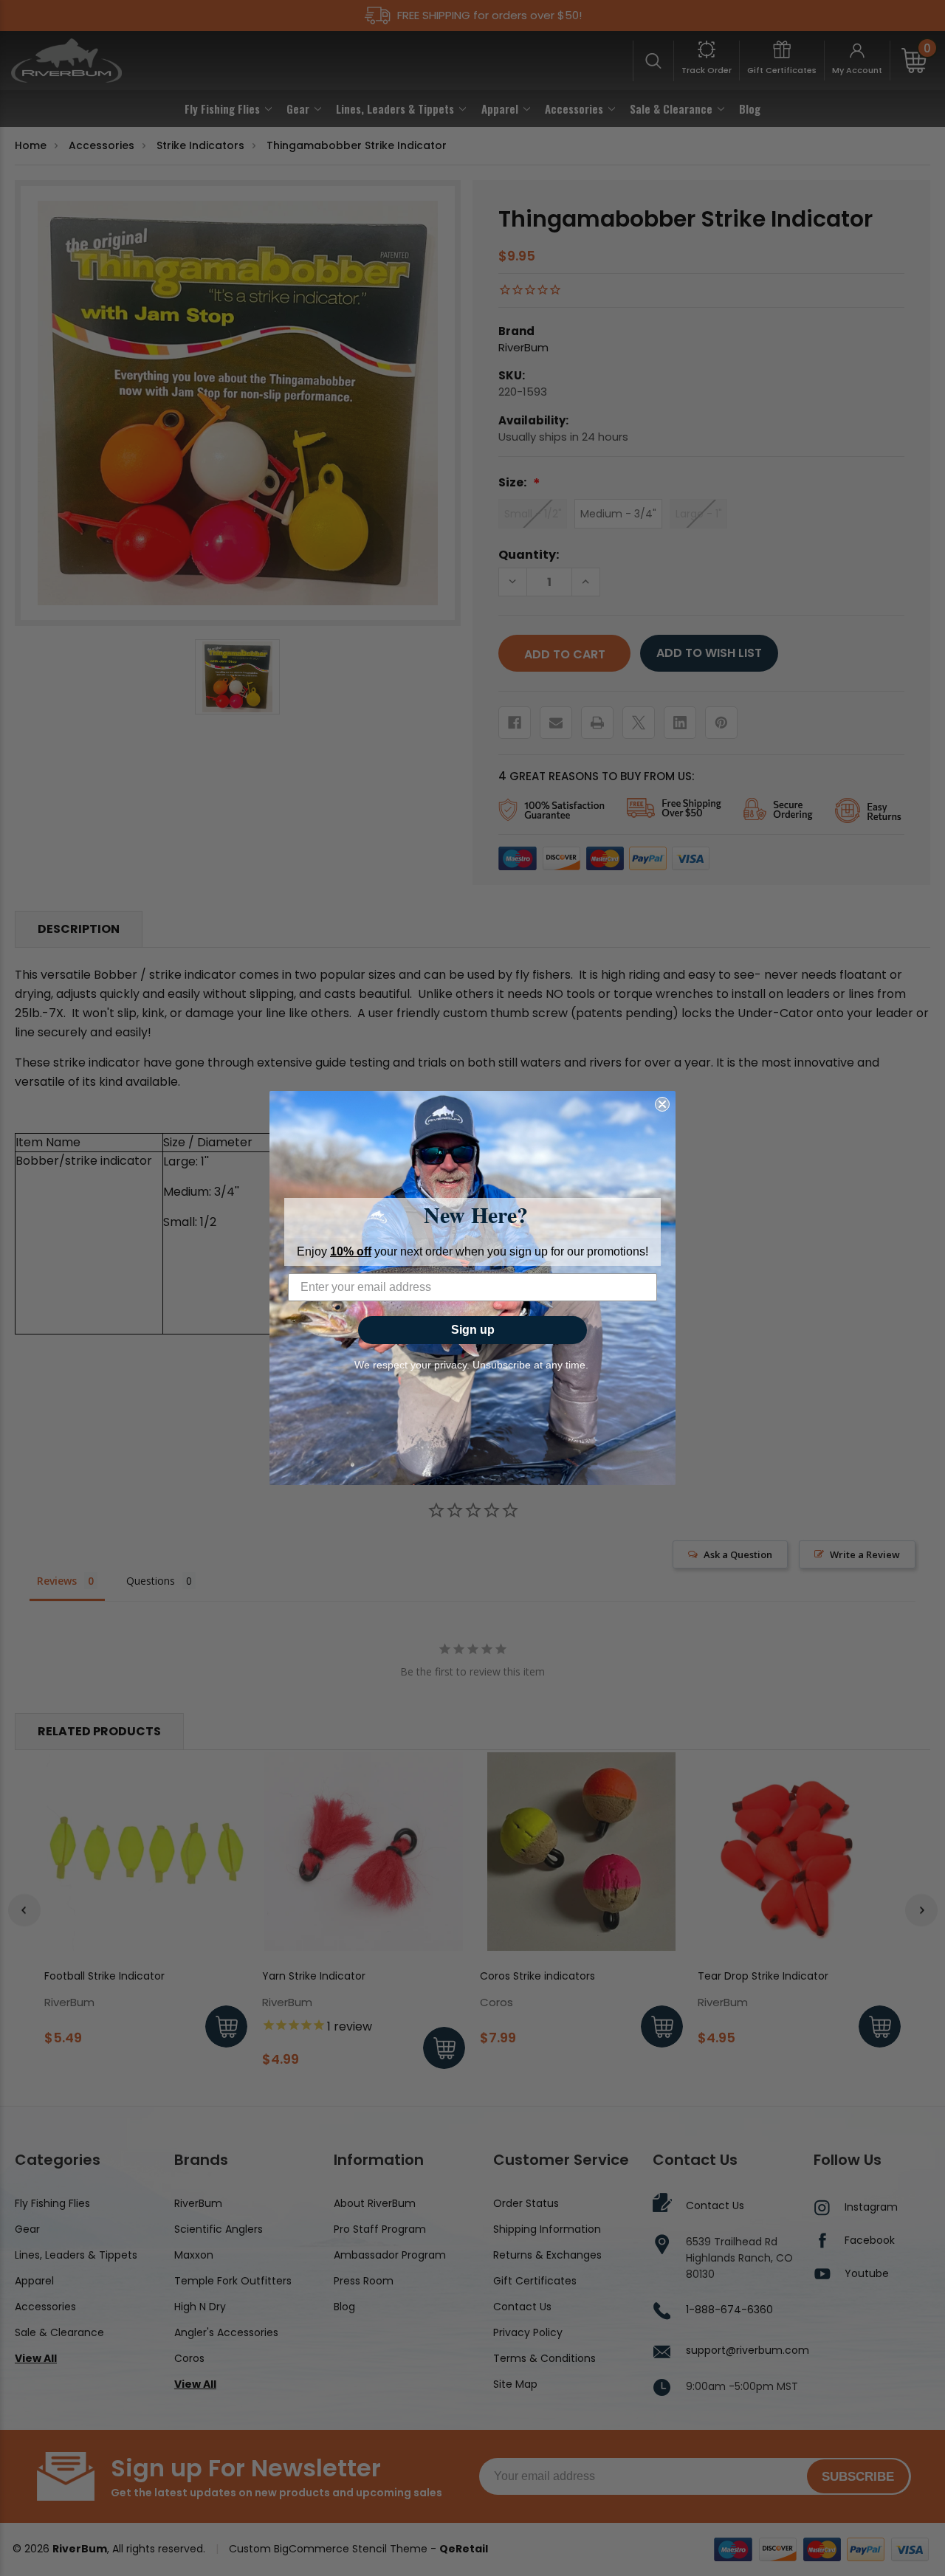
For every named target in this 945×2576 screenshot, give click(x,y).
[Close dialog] (662, 1104)
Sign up (473, 1330)
